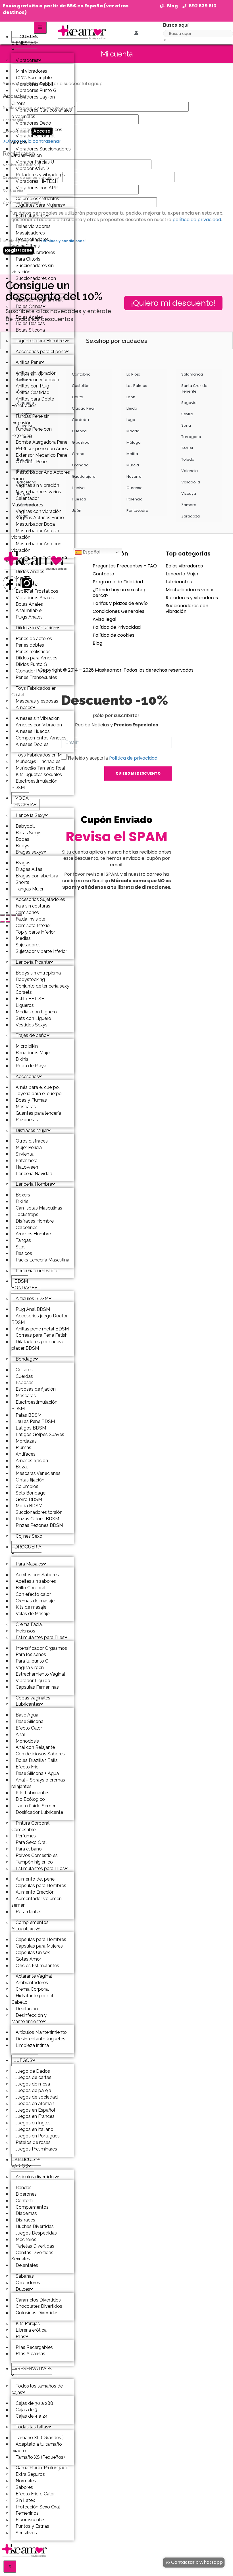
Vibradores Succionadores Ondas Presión (41, 152)
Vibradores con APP (37, 188)
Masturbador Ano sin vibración (35, 534)
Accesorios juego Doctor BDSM (39, 1319)
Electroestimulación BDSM (34, 1405)
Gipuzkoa (81, 442)
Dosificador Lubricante (39, 1812)
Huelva (78, 488)
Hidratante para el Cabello (32, 1999)
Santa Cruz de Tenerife (194, 388)
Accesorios (27, 1077)
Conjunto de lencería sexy (42, 986)
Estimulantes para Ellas (40, 1637)
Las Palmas (137, 386)
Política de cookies (114, 635)
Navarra (134, 476)
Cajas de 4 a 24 (32, 2416)
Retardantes (29, 1912)
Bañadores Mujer (33, 1053)
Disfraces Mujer (32, 1130)
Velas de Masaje (33, 1614)
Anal (20, 561)
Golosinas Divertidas (37, 2313)
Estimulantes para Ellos (40, 1868)
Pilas (20, 2337)
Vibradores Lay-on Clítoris (33, 100)
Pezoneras (27, 1120)
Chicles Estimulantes (37, 1966)
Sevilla (187, 414)
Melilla (132, 454)
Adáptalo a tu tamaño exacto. (37, 2447)
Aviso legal (104, 619)
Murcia (133, 465)
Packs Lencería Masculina (42, 1260)
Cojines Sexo (29, 1536)
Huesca (79, 499)
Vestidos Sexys (32, 1025)
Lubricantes (28, 1704)
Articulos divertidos (36, 2177)
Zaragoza (191, 516)
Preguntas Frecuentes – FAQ (125, 566)
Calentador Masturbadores (27, 502)
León (131, 397)
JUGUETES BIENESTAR (25, 40)
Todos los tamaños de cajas (37, 2389)
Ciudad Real (83, 408)
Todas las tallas (32, 2427)
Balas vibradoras (184, 566)
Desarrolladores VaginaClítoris (30, 243)
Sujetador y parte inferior (41, 951)
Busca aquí (176, 25)
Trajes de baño (31, 1035)
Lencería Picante (33, 962)
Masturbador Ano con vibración (36, 547)
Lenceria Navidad (34, 1174)
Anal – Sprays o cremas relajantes (38, 1783)
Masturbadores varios (190, 590)
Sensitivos (26, 2533)
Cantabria (81, 374)
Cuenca (79, 431)
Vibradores (27, 60)
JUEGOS (23, 2060)
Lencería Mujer (182, 574)
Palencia (135, 499)
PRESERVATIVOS (33, 2369)
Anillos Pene (28, 362)
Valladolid (191, 482)
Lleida (132, 408)
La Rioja (133, 374)
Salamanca (192, 374)
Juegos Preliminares (36, 2149)
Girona (78, 454)
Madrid (133, 431)
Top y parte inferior (35, 932)
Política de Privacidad (117, 627)
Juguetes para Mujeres (39, 205)
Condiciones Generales (118, 611)
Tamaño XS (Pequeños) (40, 2457)
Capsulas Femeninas (37, 1687)
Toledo (188, 459)
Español (91, 552)
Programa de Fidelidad (118, 582)
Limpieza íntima (32, 2045)
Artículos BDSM (32, 1299)
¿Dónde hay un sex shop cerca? (120, 593)
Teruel (187, 448)
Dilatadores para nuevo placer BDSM (38, 1345)
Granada (80, 465)
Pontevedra (137, 511)
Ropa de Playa (31, 1066)
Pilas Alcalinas (30, 2354)
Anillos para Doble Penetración (33, 402)
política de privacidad (197, 220)
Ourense (135, 488)
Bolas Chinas (29, 306)
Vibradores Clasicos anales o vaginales (42, 113)
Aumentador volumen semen (37, 1902)
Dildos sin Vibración (36, 628)
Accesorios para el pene (41, 352)
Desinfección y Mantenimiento (29, 2019)
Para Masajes (29, 1564)
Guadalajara (84, 476)
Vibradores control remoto (33, 139)
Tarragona (191, 437)
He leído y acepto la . (113, 758)
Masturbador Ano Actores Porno (41, 475)
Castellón (81, 386)
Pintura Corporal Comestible (30, 1826)
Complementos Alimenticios (30, 1926)
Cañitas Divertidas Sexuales (32, 2256)
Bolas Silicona (30, 330)
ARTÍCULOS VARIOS (26, 2163)
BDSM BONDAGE (23, 1284)
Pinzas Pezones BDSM (39, 1525)
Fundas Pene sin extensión (30, 420)
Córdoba (80, 420)
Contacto (103, 574)
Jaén (77, 511)
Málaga (134, 442)
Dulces (23, 2289)
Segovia (189, 403)
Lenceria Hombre (34, 1184)
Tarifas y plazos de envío (120, 603)
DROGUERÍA (28, 1547)
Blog (97, 643)
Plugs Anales (29, 617)
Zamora (189, 505)
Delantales (27, 2265)
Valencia (190, 471)
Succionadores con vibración (34, 282)
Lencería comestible (37, 1271)
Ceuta (78, 397)
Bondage (25, 1359)
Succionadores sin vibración (33, 269)
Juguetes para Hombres (41, 341)
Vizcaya (189, 493)
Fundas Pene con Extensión (32, 432)
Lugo (131, 420)
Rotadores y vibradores (192, 598)
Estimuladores (31, 216)
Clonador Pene (31, 462)
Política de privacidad (133, 758)
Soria (186, 425)
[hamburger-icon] (40, 28)
